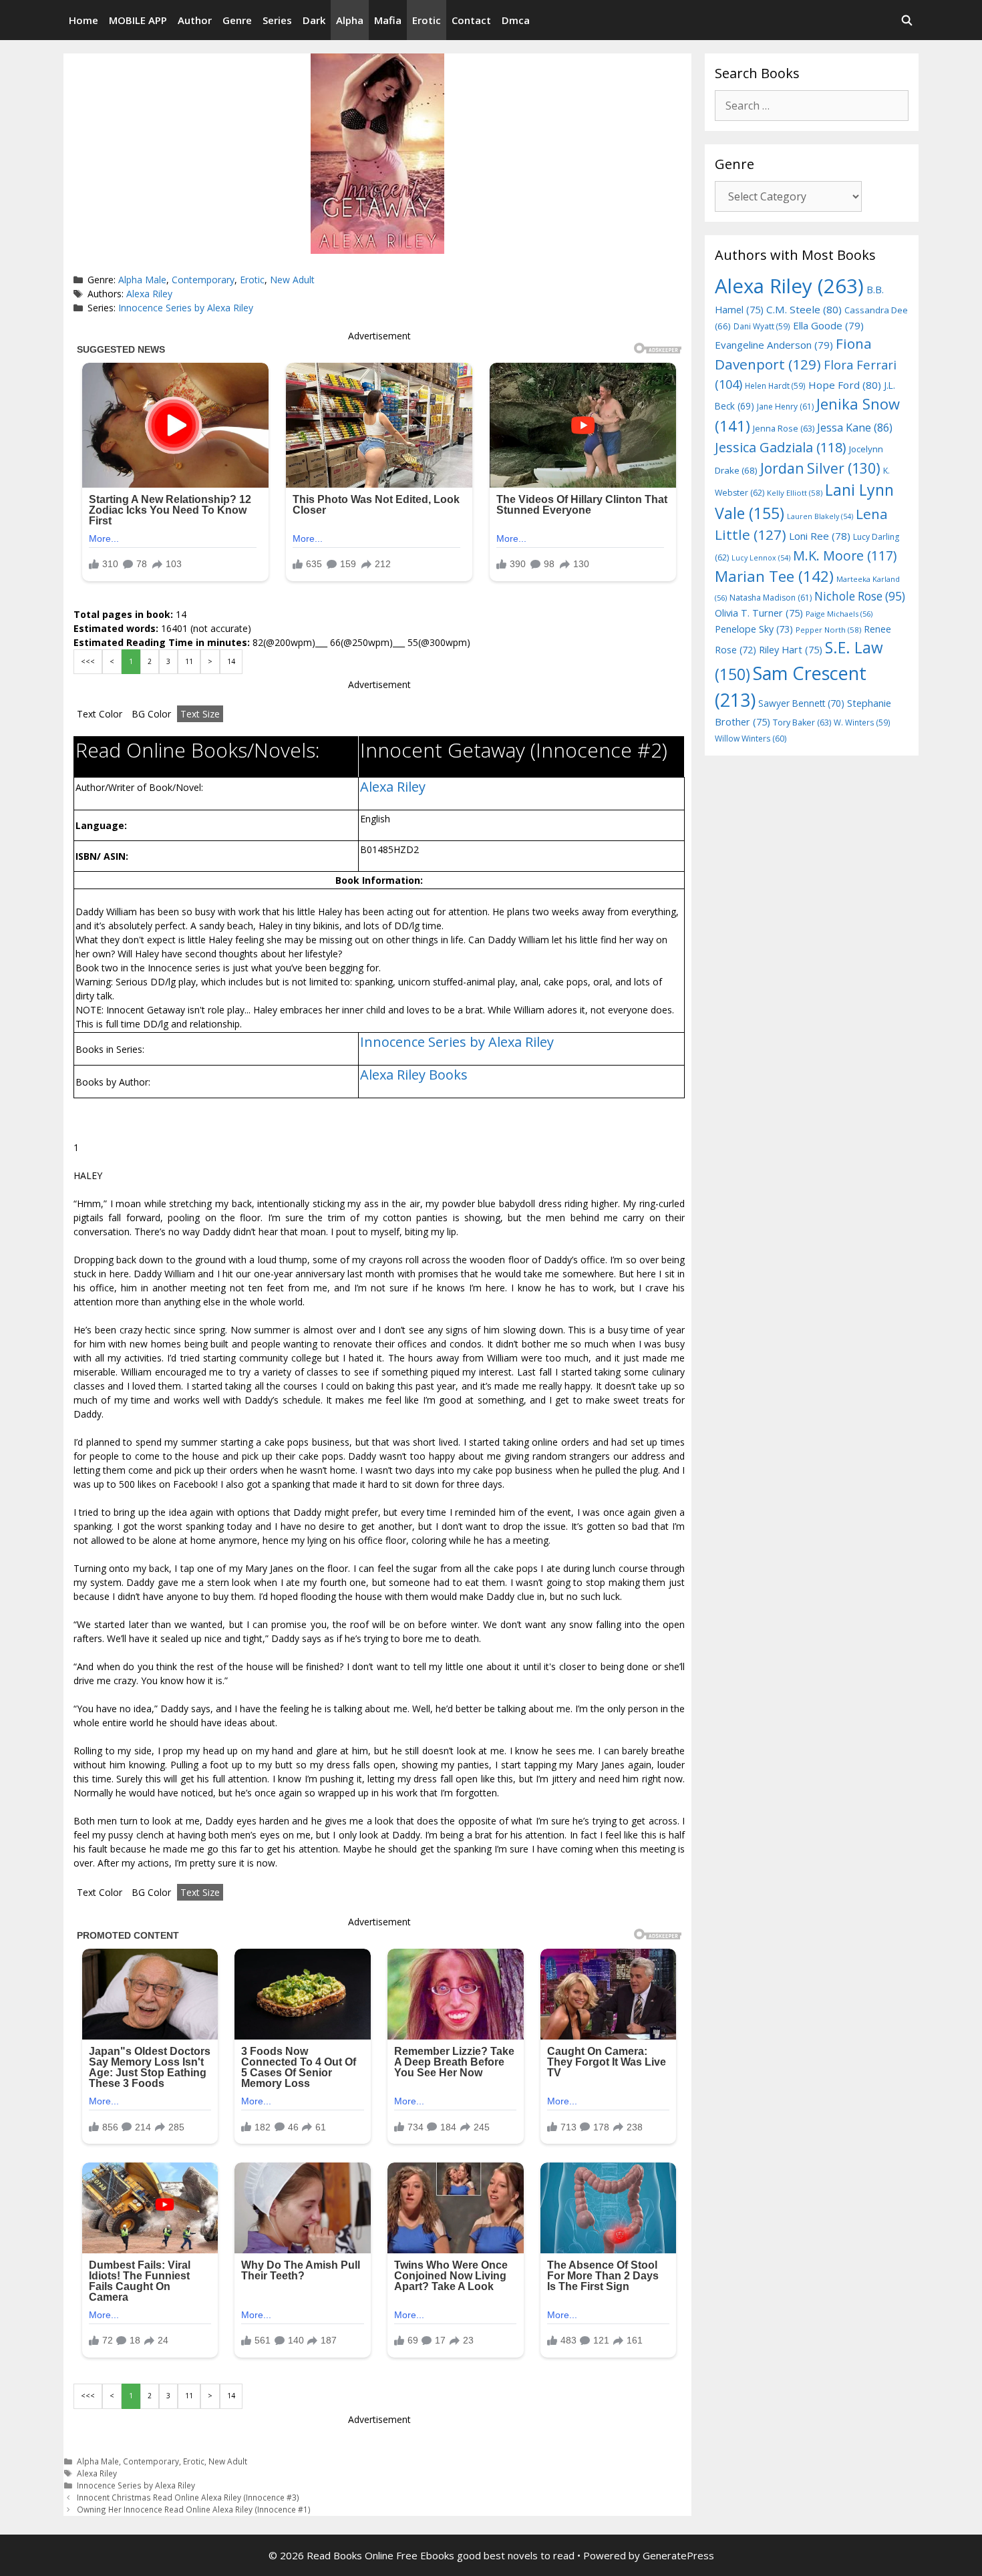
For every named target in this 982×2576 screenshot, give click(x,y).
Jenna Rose (784, 429)
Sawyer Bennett (801, 703)
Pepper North (828, 630)
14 (231, 661)
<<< (88, 661)
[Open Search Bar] (907, 20)
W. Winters (862, 722)
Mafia (388, 20)
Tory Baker (802, 722)
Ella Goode (828, 325)
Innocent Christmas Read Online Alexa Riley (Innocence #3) (188, 2497)
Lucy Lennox (761, 558)
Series (277, 20)
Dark (314, 20)
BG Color (151, 714)
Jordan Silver (820, 468)
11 (189, 661)
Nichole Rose (860, 596)
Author (195, 20)
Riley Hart (791, 650)
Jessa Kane (855, 428)
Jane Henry (785, 407)
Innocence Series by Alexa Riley (186, 308)
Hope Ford (845, 385)
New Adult (292, 280)
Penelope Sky (754, 629)
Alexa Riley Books (414, 1075)
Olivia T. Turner (759, 613)
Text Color (100, 714)
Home (84, 20)
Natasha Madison (771, 598)
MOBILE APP (138, 20)
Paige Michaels (839, 614)
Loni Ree (820, 536)
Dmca (516, 20)
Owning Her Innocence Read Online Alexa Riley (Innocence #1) (194, 2509)
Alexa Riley (149, 294)
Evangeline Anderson (774, 345)
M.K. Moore (845, 555)
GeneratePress (678, 2555)
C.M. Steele (804, 309)
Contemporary (203, 280)
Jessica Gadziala (781, 447)
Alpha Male (142, 280)
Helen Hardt (775, 385)
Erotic (427, 20)
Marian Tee (774, 576)
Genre (237, 20)
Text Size (200, 714)
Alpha (350, 20)
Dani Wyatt (762, 326)
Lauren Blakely (820, 516)
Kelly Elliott (795, 493)
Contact (471, 20)
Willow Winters (751, 739)
